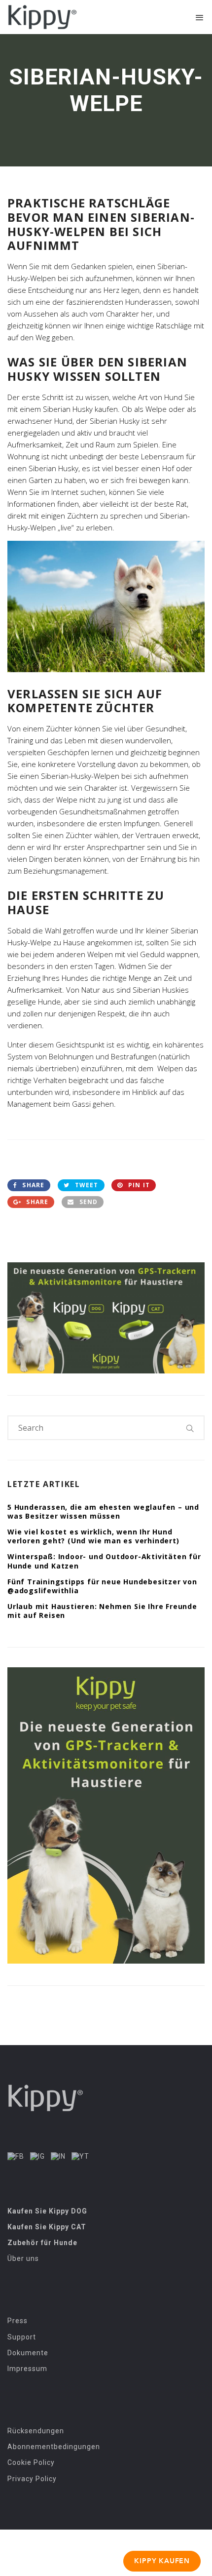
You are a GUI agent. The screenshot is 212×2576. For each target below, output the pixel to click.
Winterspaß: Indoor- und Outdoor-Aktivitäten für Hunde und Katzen (104, 1561)
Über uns (23, 2258)
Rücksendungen (36, 2431)
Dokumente (28, 2353)
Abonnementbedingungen (54, 2447)
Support (22, 2337)
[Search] (190, 1428)
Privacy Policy (32, 2479)
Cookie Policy (31, 2462)
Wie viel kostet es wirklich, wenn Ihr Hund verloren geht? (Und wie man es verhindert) (93, 1536)
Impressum (27, 2369)
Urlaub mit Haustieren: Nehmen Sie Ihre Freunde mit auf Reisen (102, 1611)
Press (18, 2321)
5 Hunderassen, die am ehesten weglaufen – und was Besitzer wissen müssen (103, 1511)
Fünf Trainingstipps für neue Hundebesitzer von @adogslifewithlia (102, 1586)
